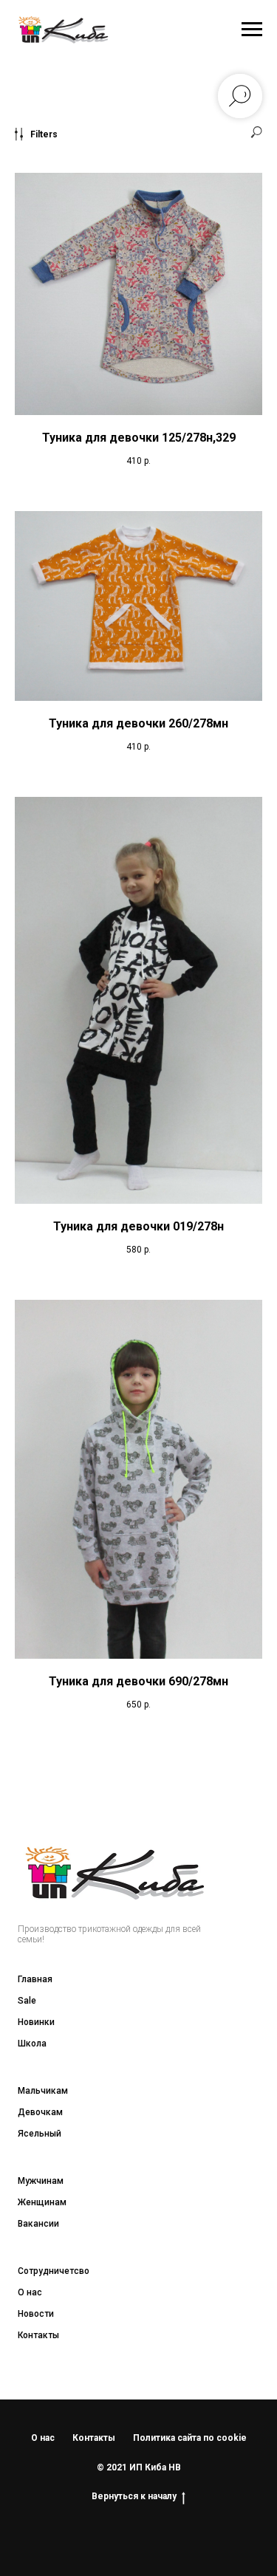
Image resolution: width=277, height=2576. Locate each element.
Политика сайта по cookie (190, 2438)
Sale (27, 2001)
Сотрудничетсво (54, 2271)
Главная (35, 1979)
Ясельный (40, 2134)
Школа (32, 2044)
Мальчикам (43, 2091)
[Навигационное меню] (252, 30)
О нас (30, 2292)
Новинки (36, 2022)
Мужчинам (41, 2181)
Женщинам (42, 2202)
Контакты (38, 2335)
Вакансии (38, 2224)
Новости (36, 2314)
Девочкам (40, 2112)
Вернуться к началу (134, 2496)
